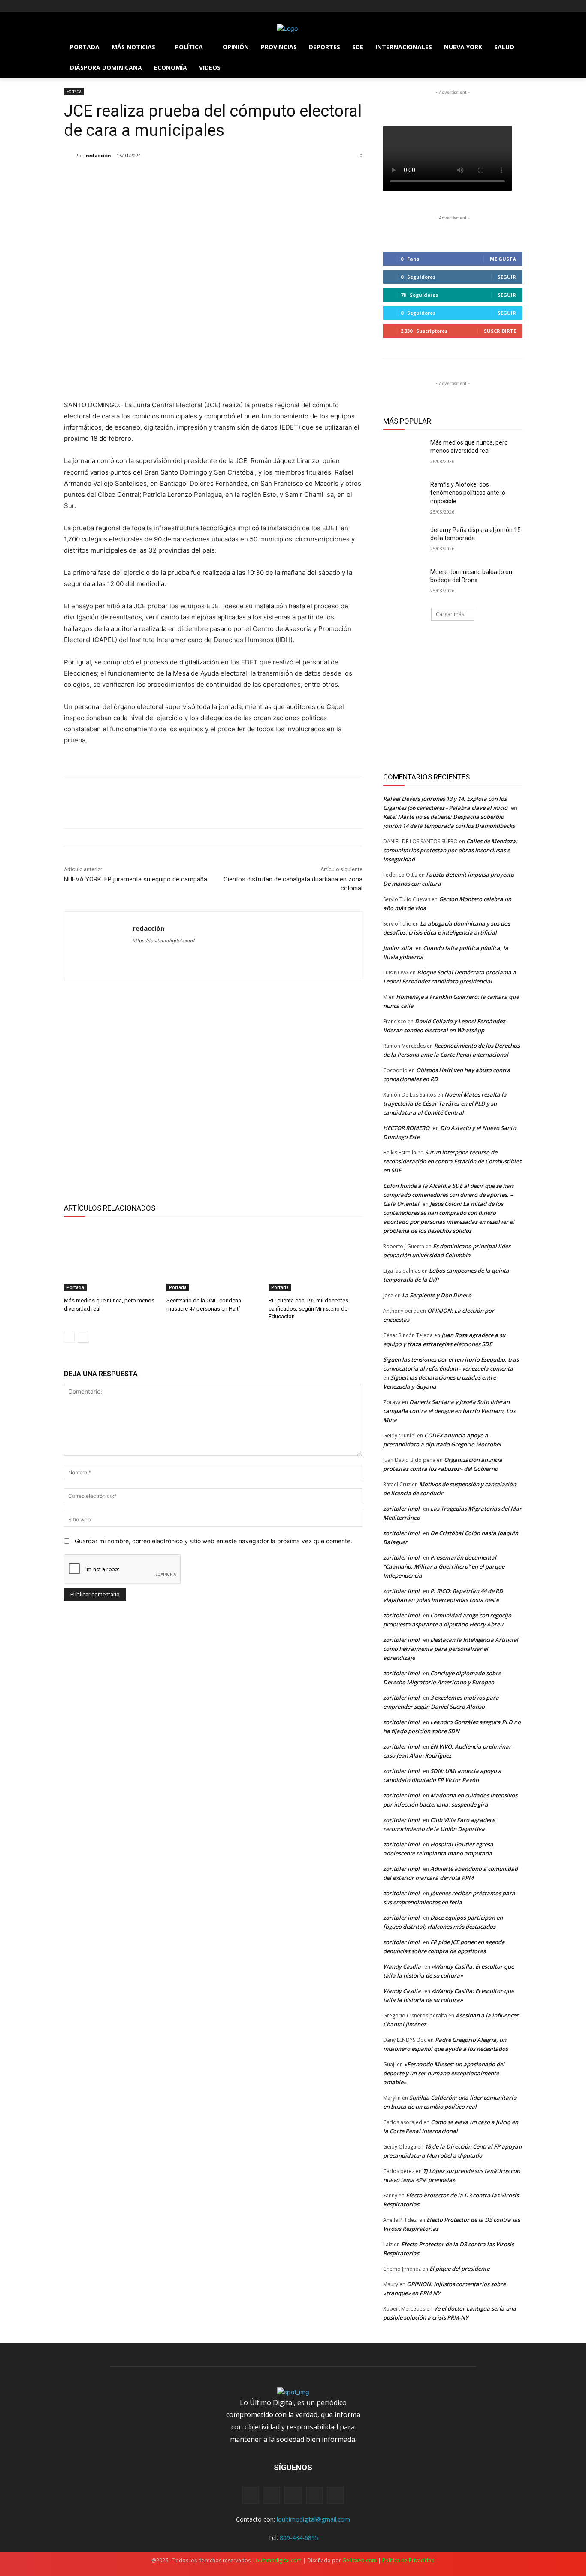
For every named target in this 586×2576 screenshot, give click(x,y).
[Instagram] (81, 6)
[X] (93, 6)
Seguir (507, 277)
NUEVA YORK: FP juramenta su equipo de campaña (136, 879)
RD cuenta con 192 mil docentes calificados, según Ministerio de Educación (308, 1308)
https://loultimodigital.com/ (164, 941)
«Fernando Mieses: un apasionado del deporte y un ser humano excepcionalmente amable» (444, 2073)
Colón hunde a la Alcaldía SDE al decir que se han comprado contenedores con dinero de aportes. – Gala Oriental (448, 1195)
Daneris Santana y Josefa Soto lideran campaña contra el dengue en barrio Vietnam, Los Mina (449, 1411)
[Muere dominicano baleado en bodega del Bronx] (404, 583)
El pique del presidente (459, 2269)
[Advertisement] (213, 1090)
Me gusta (503, 259)
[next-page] (83, 1337)
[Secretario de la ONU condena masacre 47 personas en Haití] (213, 1258)
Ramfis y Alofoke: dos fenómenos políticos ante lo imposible (468, 493)
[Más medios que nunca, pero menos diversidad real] (111, 1258)
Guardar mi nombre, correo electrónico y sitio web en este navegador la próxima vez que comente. (213, 1541)
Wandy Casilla (402, 1966)
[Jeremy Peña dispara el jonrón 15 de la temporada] (404, 541)
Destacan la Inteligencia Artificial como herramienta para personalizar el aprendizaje (451, 1649)
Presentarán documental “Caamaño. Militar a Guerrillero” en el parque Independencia (444, 1566)
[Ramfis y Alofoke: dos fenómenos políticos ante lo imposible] (404, 495)
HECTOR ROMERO (406, 1128)
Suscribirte (500, 331)
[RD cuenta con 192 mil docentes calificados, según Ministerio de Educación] (316, 1258)
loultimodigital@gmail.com (313, 2519)
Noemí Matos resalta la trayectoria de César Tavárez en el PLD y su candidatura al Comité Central (445, 1103)
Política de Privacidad (408, 2560)
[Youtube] (116, 6)
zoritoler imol (401, 1509)
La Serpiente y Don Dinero (437, 1295)
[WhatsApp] (239, 378)
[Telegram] (259, 378)
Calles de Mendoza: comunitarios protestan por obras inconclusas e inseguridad (450, 850)
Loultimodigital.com (277, 2560)
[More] (279, 378)
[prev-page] (69, 1337)
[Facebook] (69, 6)
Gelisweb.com (359, 2560)
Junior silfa (398, 948)
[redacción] (69, 156)
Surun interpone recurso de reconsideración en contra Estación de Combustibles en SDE (452, 1161)
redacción (98, 155)
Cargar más (450, 614)
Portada (74, 91)
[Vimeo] (104, 6)
